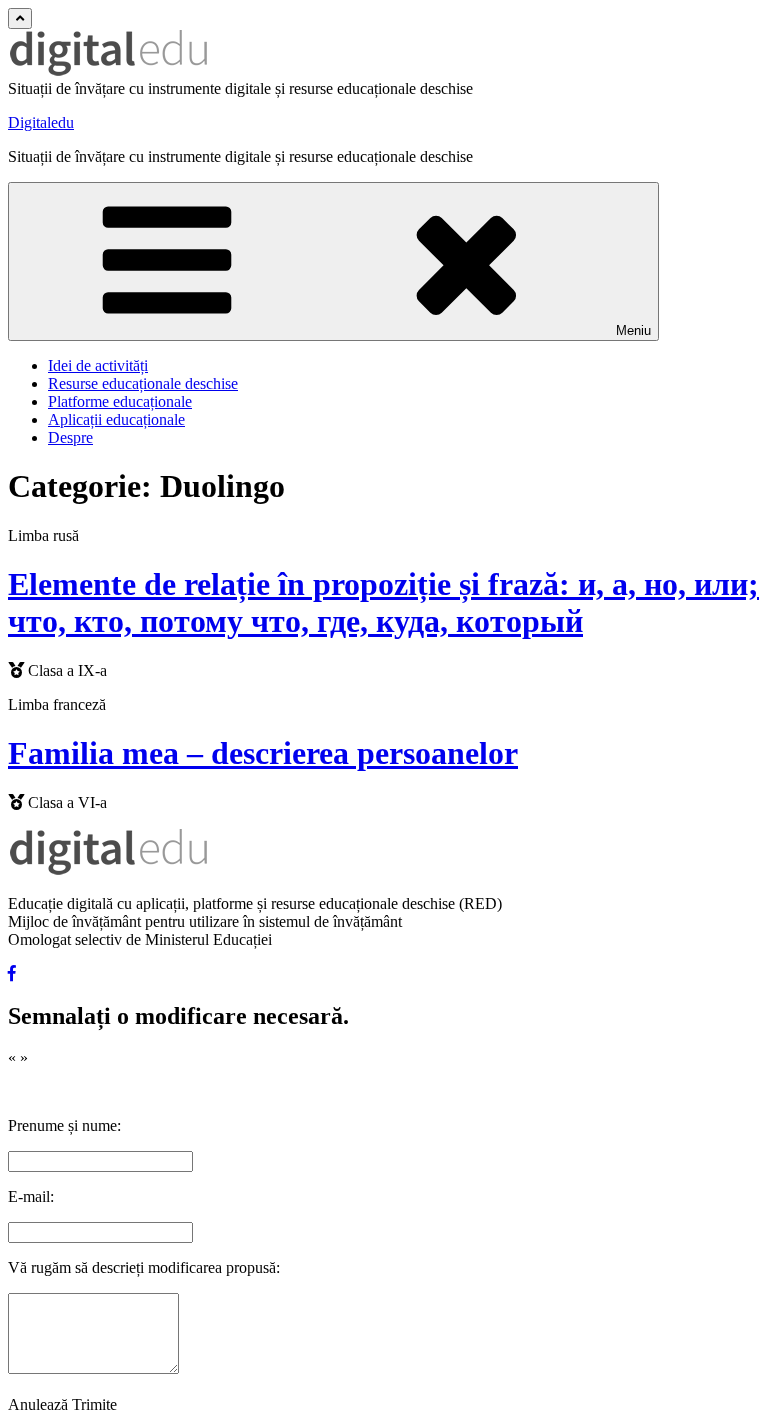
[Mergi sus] (20, 18)
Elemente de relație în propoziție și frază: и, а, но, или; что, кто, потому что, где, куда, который (383, 602)
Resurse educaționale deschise (143, 383)
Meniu (633, 330)
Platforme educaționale (120, 401)
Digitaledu (41, 122)
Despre (70, 437)
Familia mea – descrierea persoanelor (263, 753)
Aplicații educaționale (116, 419)
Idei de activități (98, 365)
